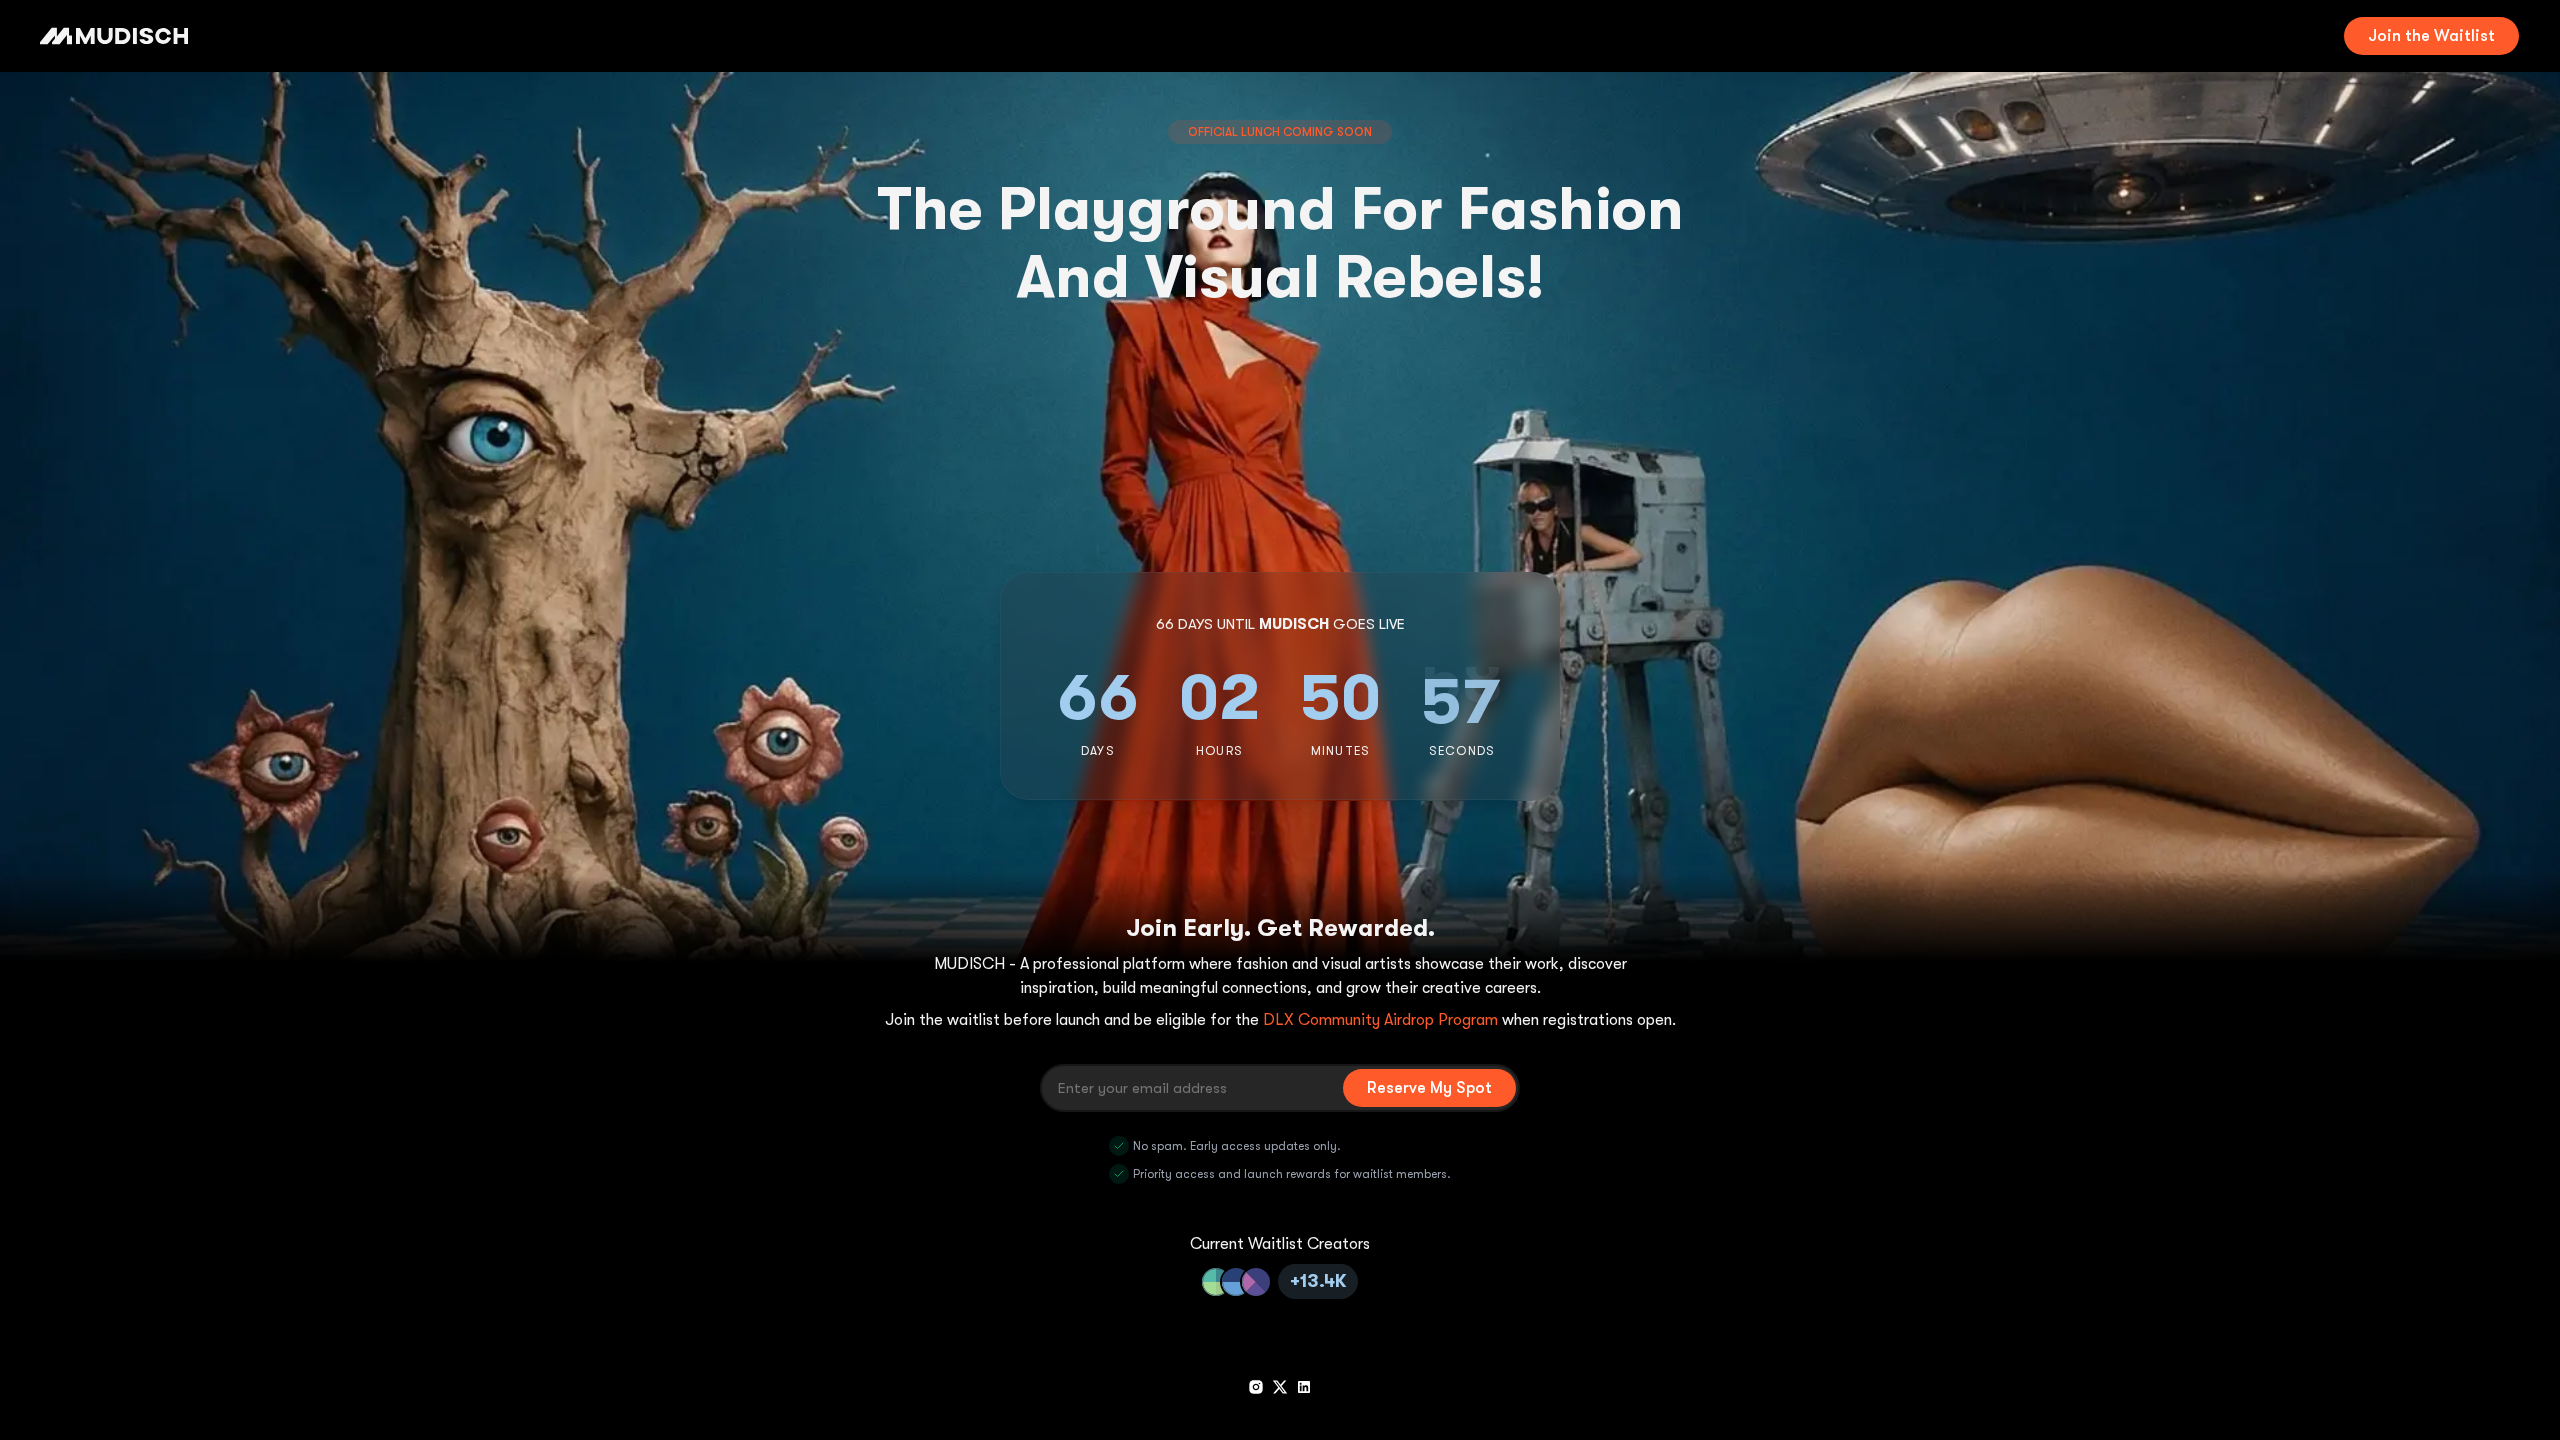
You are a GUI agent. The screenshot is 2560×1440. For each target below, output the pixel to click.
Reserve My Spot (1429, 1088)
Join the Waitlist (2431, 36)
